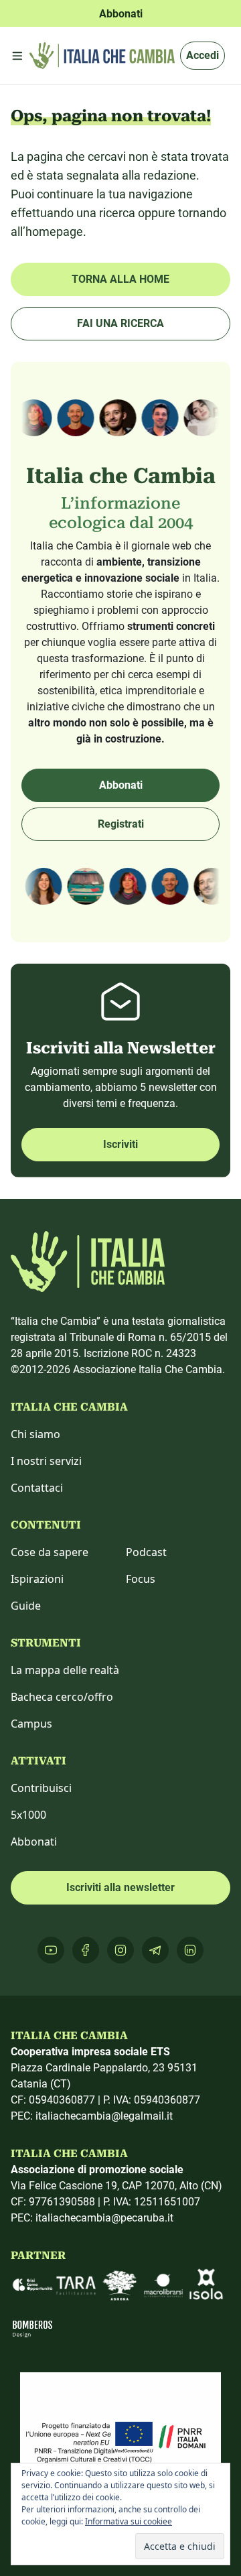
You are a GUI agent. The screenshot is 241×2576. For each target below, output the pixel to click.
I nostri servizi (46, 1461)
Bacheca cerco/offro (62, 1697)
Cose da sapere (50, 1552)
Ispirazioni (37, 1579)
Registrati (121, 824)
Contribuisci (41, 1788)
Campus (31, 1724)
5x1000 (28, 1815)
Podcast (146, 1552)
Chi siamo (35, 1434)
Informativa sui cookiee (129, 2521)
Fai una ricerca (120, 323)
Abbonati (121, 785)
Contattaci (37, 1488)
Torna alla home (120, 279)
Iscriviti (120, 1144)
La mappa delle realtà (65, 1670)
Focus (141, 1579)
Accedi (203, 55)
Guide (26, 1606)
